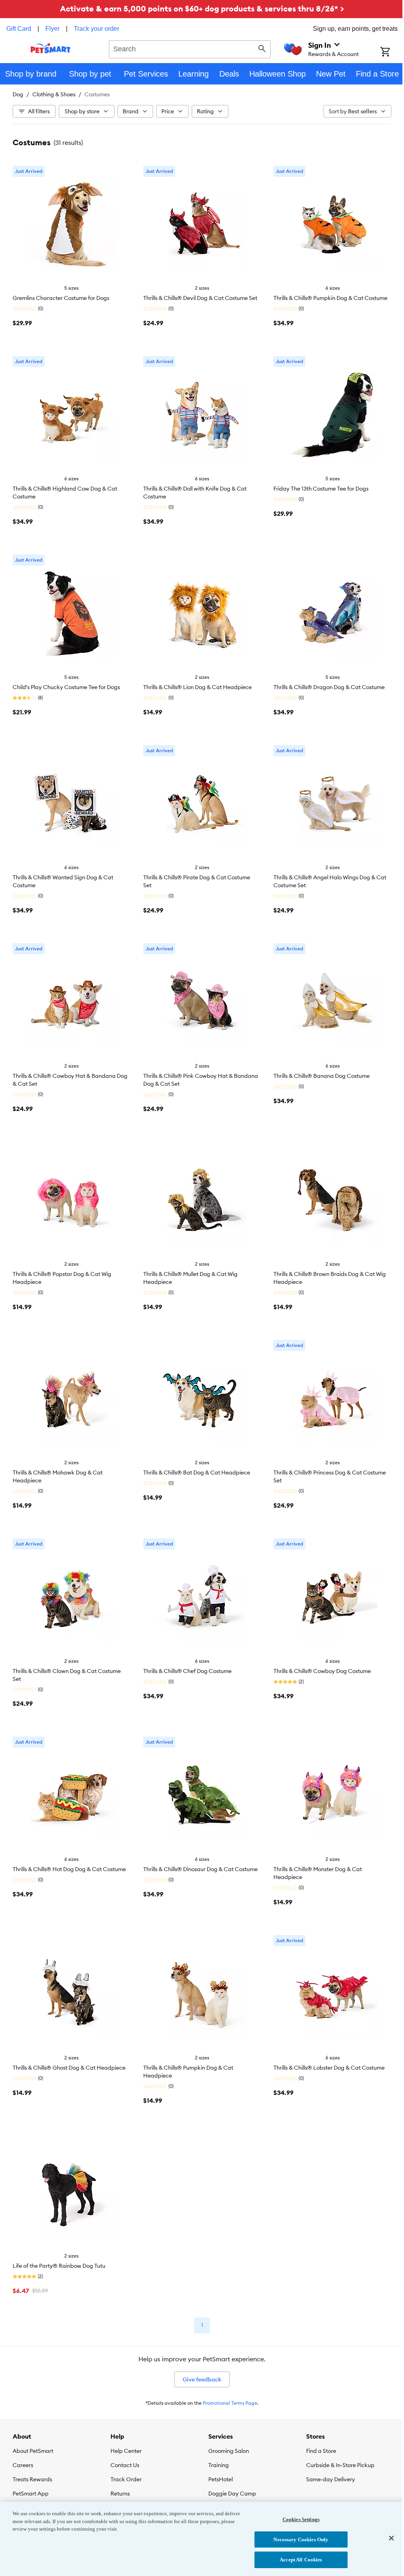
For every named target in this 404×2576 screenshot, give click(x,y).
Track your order (96, 29)
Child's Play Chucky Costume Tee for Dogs (66, 687)
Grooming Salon (229, 2451)
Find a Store (321, 2451)
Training (219, 2465)
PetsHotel (221, 2479)
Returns (120, 2494)
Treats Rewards (32, 2479)
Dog (18, 94)
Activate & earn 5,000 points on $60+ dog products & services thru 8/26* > (202, 8)
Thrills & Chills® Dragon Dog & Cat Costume (329, 687)
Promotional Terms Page (230, 2403)
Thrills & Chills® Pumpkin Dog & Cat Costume (330, 298)
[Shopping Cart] (392, 52)
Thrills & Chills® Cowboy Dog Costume (322, 1671)
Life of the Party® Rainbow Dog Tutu (59, 2266)
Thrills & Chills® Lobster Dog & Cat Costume (329, 2068)
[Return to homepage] (51, 48)
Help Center (126, 2451)
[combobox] (190, 48)
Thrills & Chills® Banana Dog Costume (322, 1076)
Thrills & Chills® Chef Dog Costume (187, 1671)
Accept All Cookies (301, 2560)
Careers (23, 2465)
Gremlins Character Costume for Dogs (61, 298)
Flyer (52, 29)
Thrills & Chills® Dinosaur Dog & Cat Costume (200, 1869)
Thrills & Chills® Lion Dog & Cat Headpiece (197, 687)
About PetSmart (33, 2451)
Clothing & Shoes (54, 94)
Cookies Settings (301, 2519)
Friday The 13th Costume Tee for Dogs (321, 489)
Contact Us (125, 2465)
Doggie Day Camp (232, 2494)
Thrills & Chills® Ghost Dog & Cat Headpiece (69, 2068)
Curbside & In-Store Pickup (340, 2465)
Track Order (126, 2479)
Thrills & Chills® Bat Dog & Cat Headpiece (197, 1473)
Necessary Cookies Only (301, 2539)
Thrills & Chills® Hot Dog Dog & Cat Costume (69, 1869)
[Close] (391, 2538)
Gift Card (19, 29)
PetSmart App (31, 2494)
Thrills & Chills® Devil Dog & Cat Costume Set (200, 298)
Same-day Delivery (331, 2479)
